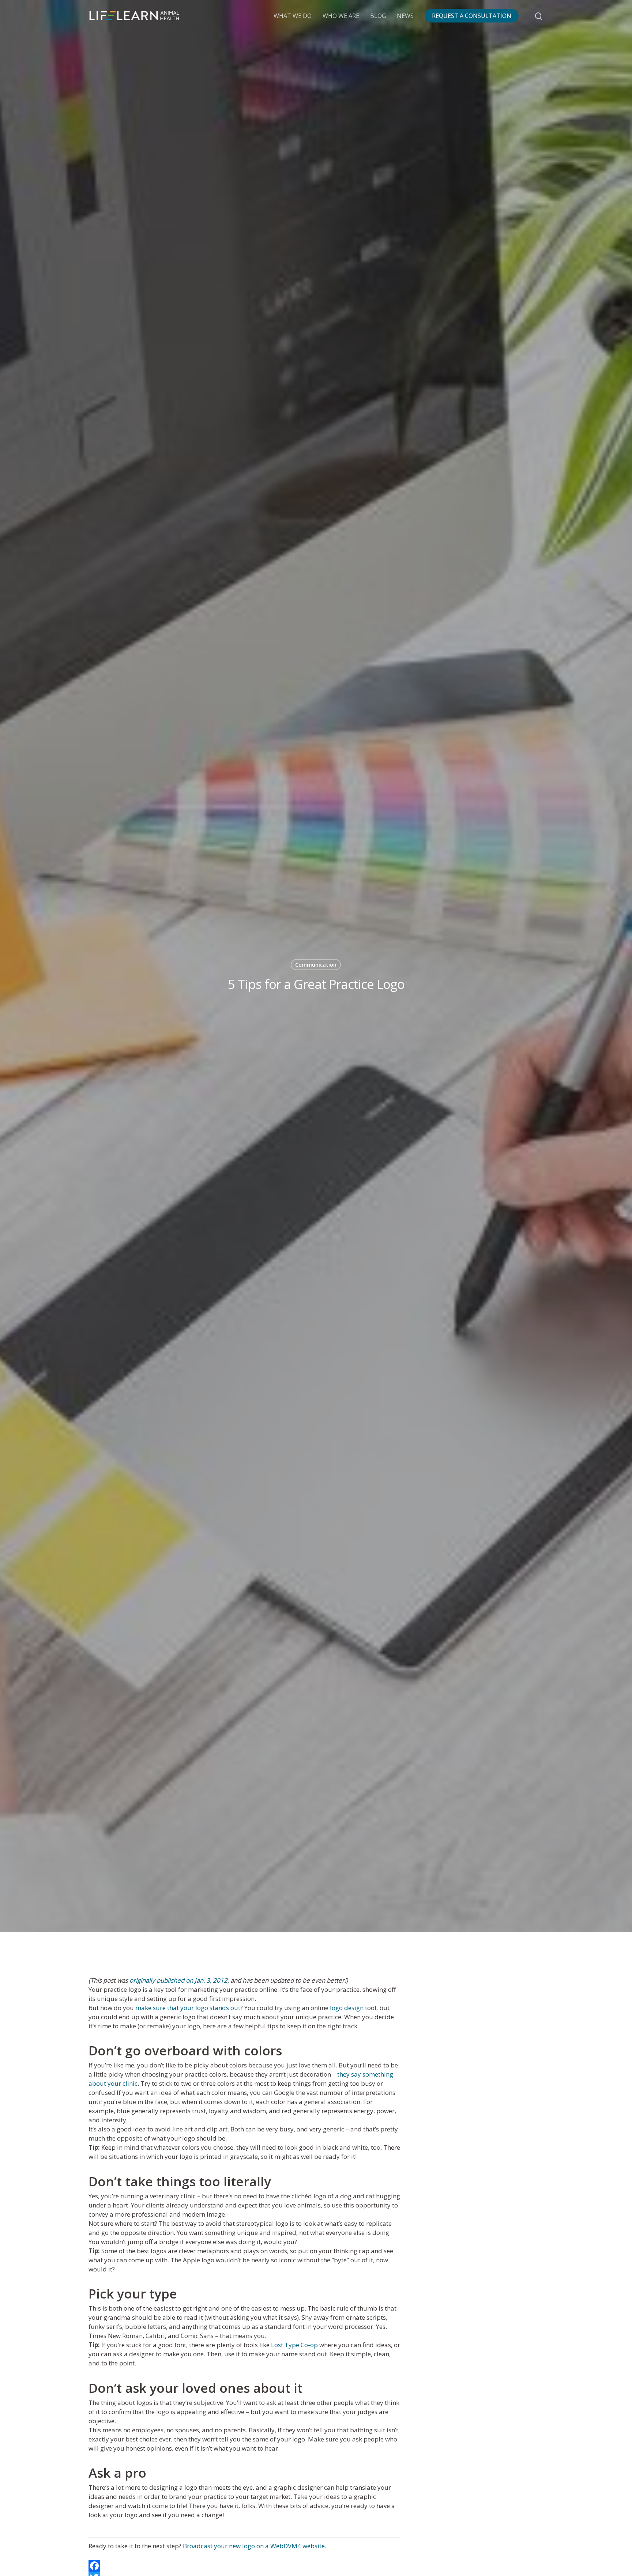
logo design (347, 2008)
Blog (378, 16)
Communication (316, 965)
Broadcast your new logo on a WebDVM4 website (254, 2546)
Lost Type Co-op (294, 2345)
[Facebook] (244, 2566)
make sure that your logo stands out (188, 2008)
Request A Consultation (472, 16)
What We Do (293, 16)
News (405, 16)
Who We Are (341, 16)
